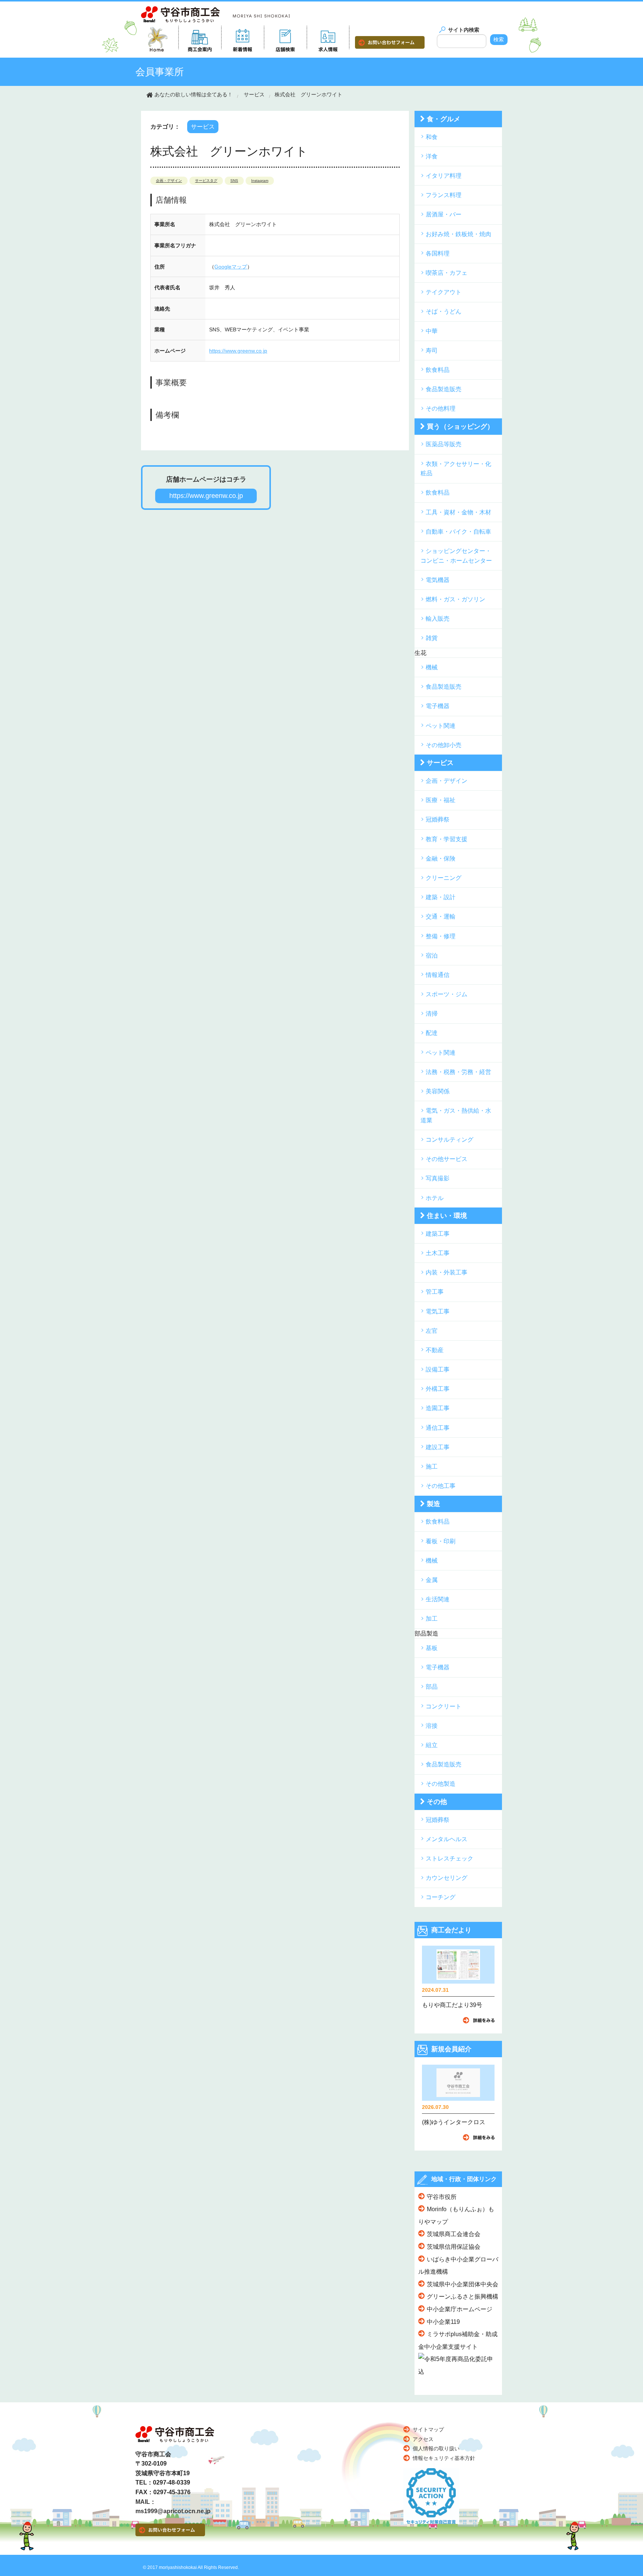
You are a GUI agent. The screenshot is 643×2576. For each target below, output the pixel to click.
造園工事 (438, 1408)
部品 (432, 1687)
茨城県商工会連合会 (454, 2234)
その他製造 (441, 1784)
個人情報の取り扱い (436, 2448)
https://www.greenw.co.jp (238, 351)
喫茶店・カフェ (447, 273)
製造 (434, 1504)
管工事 (435, 1292)
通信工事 (438, 1428)
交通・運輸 (441, 916)
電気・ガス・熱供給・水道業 (456, 1115)
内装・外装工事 (447, 1272)
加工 (432, 1619)
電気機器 (438, 580)
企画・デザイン (169, 181)
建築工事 (438, 1234)
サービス (254, 94)
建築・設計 (441, 897)
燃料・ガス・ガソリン (455, 599)
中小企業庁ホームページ (460, 2309)
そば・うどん (444, 311)
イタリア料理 (444, 176)
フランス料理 (444, 195)
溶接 (432, 1726)
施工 (432, 1467)
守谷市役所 (442, 2197)
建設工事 (438, 1447)
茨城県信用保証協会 (454, 2247)
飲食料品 (438, 370)
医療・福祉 (441, 800)
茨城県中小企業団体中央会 (463, 2284)
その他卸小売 (444, 745)
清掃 (432, 1014)
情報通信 (438, 975)
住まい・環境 (447, 1216)
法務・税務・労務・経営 (458, 1072)
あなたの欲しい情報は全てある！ (193, 94)
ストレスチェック (450, 1858)
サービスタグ (206, 181)
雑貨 (432, 638)
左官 (432, 1331)
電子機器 (438, 706)
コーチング (441, 1897)
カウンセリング (447, 1878)
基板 (432, 1648)
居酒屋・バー (444, 214)
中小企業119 (443, 2322)
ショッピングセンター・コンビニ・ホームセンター (456, 556)
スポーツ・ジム (447, 994)
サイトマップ (428, 2429)
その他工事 (441, 1486)
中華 (432, 331)
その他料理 (441, 409)
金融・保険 (441, 858)
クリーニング (444, 878)
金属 (432, 1580)
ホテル (435, 1198)
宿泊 (432, 956)
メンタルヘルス (447, 1839)
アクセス (423, 2439)
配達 (432, 1033)
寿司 (432, 350)
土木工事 (438, 1253)
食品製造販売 (444, 389)
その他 (437, 1802)
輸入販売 (438, 619)
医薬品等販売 (444, 444)
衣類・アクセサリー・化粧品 (456, 469)
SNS (234, 181)
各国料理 (438, 253)
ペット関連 (441, 726)
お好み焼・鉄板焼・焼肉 (458, 234)
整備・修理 (441, 936)
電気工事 (438, 1311)
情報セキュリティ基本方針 (444, 2458)
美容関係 (438, 1091)
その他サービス (447, 1159)
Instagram (260, 181)
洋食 (432, 156)
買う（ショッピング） (460, 427)
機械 (432, 667)
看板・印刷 (441, 1541)
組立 (432, 1745)
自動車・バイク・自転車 (458, 532)
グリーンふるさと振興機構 (463, 2297)
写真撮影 (438, 1178)
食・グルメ (444, 119)
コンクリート (444, 1706)
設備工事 (438, 1369)
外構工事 (438, 1389)
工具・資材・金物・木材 (458, 512)
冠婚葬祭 (438, 819)
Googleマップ (231, 267)
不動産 (435, 1350)
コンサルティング (450, 1140)
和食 (432, 137)
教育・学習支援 (447, 839)
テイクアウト (444, 292)
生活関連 (438, 1599)
